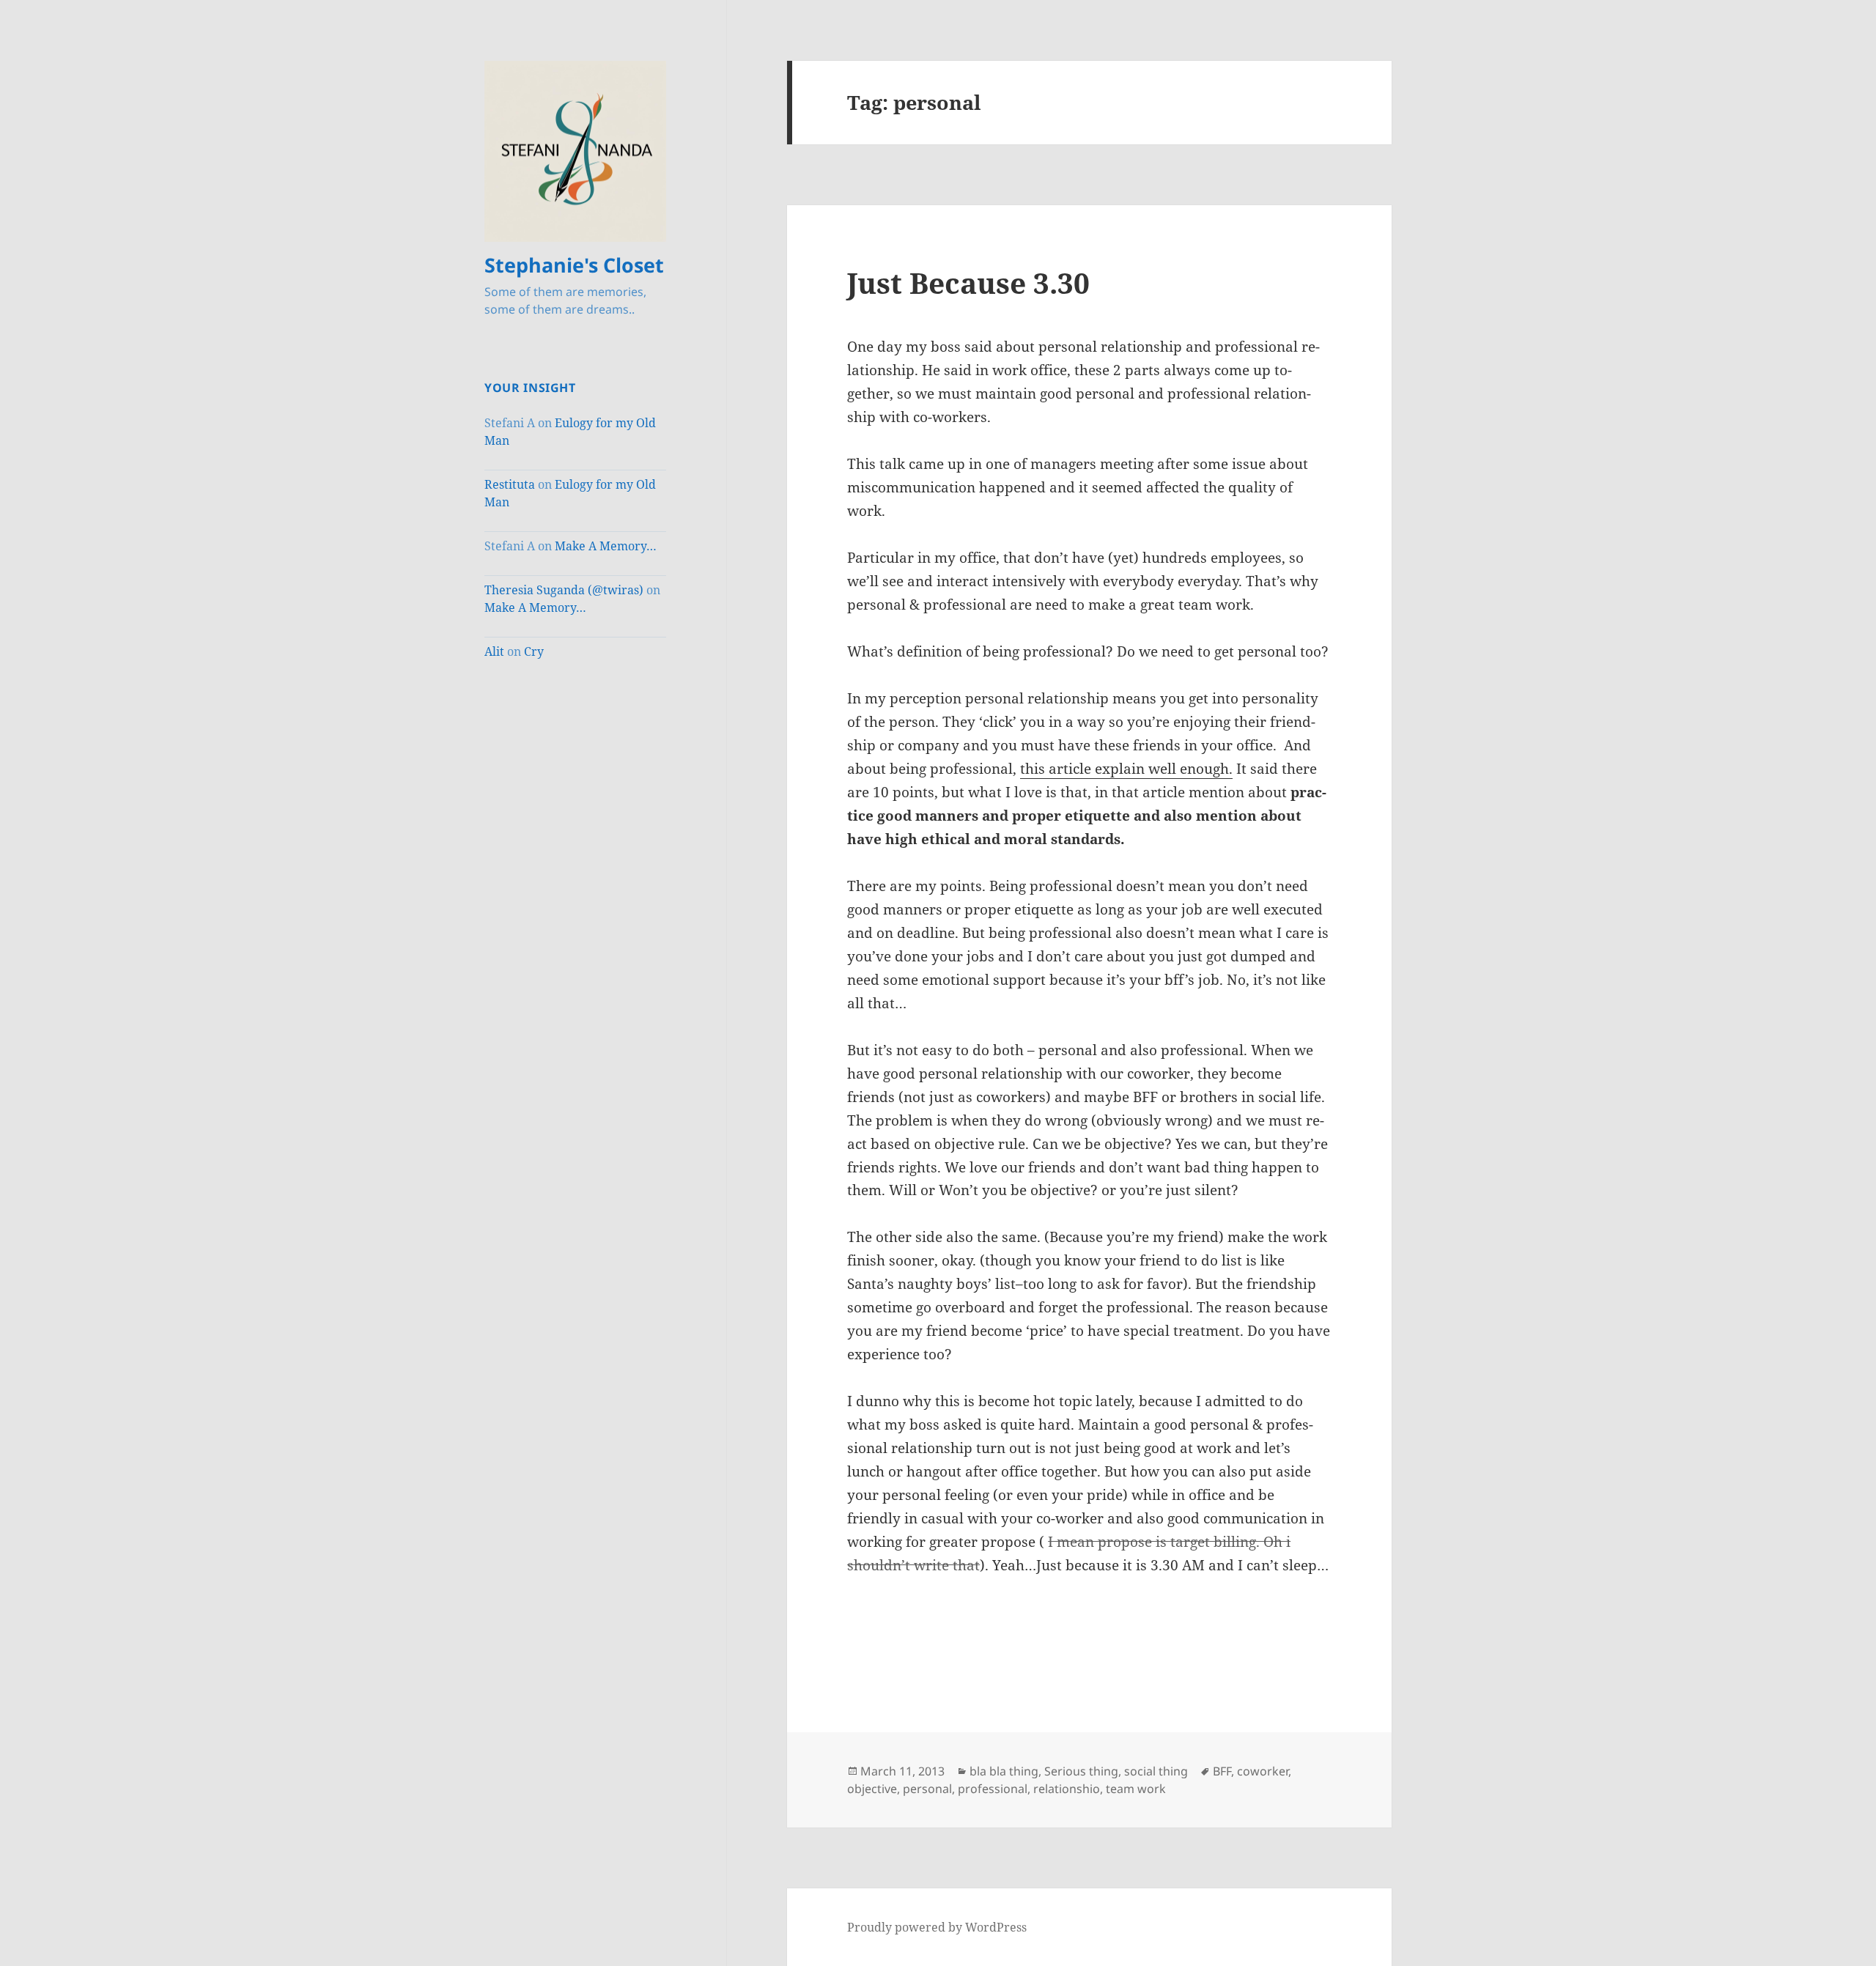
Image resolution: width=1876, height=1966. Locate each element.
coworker (1263, 1771)
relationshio (1067, 1789)
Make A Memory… (606, 546)
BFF (1222, 1771)
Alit (494, 651)
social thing (1156, 1771)
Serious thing (1081, 1771)
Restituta (510, 484)
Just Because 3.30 (968, 282)
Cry (534, 651)
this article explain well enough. (1126, 769)
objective (872, 1789)
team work (1136, 1789)
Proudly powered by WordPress (937, 1927)
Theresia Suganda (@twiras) (564, 590)
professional (993, 1789)
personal (927, 1789)
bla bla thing (1004, 1771)
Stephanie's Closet (574, 265)
